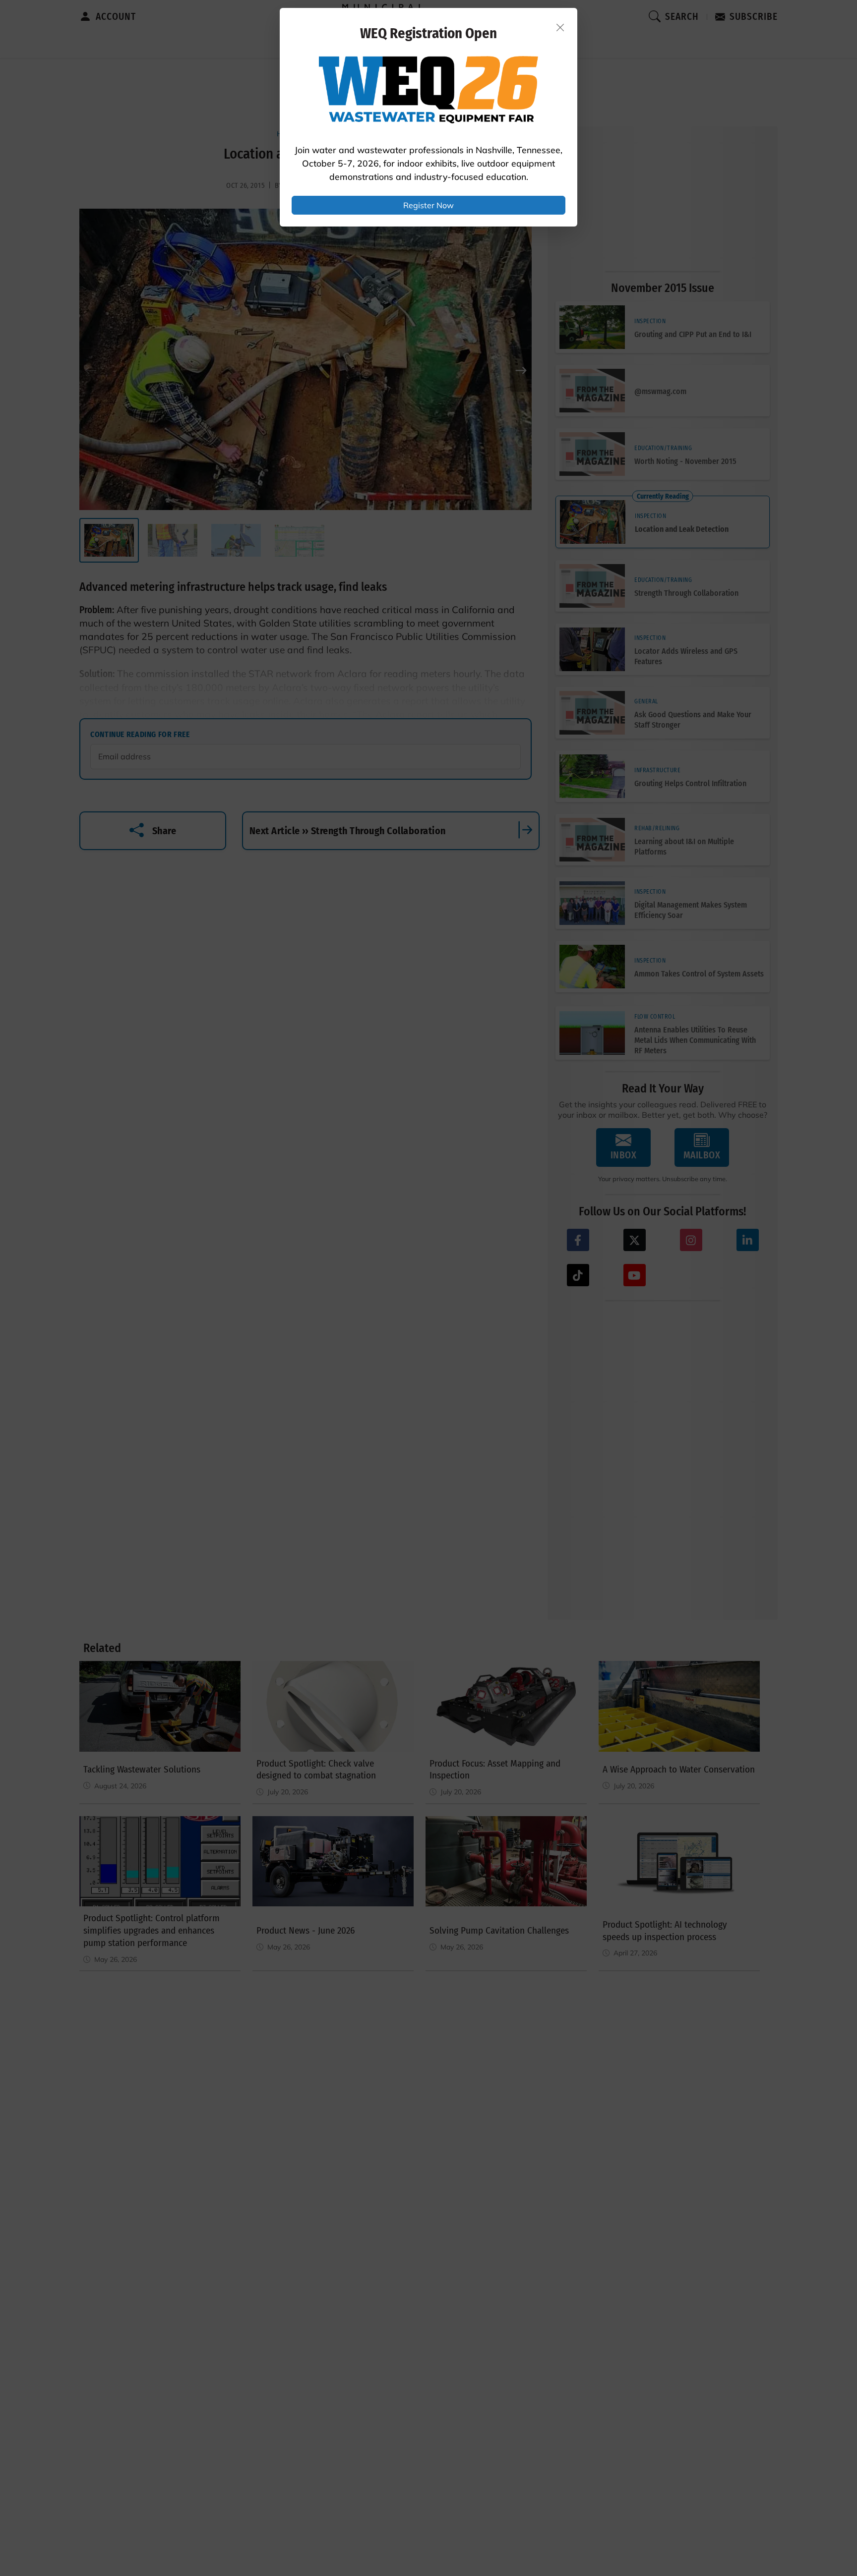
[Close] (560, 27)
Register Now (428, 205)
